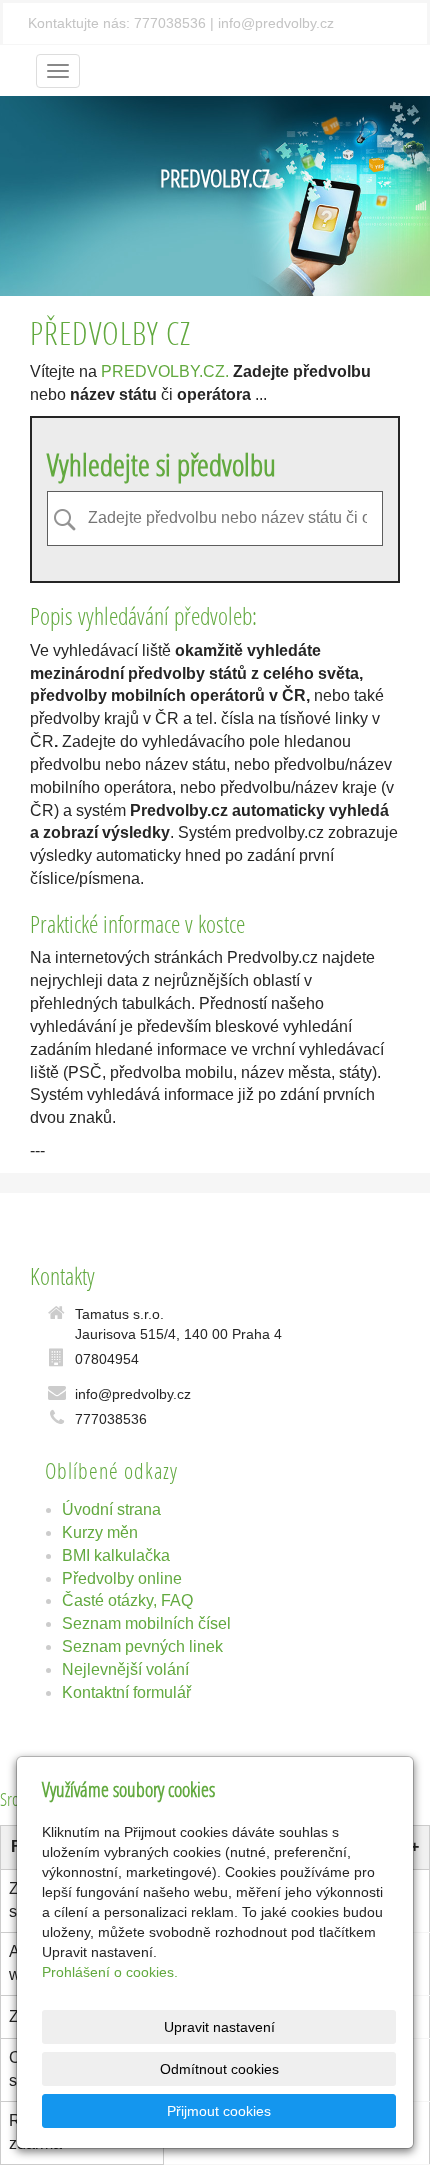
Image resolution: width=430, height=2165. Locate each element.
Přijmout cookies (219, 2111)
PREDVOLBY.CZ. (165, 371)
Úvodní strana (111, 1509)
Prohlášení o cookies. (110, 1972)
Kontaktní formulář (126, 1692)
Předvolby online (122, 1578)
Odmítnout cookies (219, 2069)
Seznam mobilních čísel (146, 1623)
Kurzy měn (100, 1532)
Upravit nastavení (219, 2027)
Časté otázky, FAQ (127, 1600)
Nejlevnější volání (125, 1669)
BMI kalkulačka (116, 1555)
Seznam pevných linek (142, 1646)
